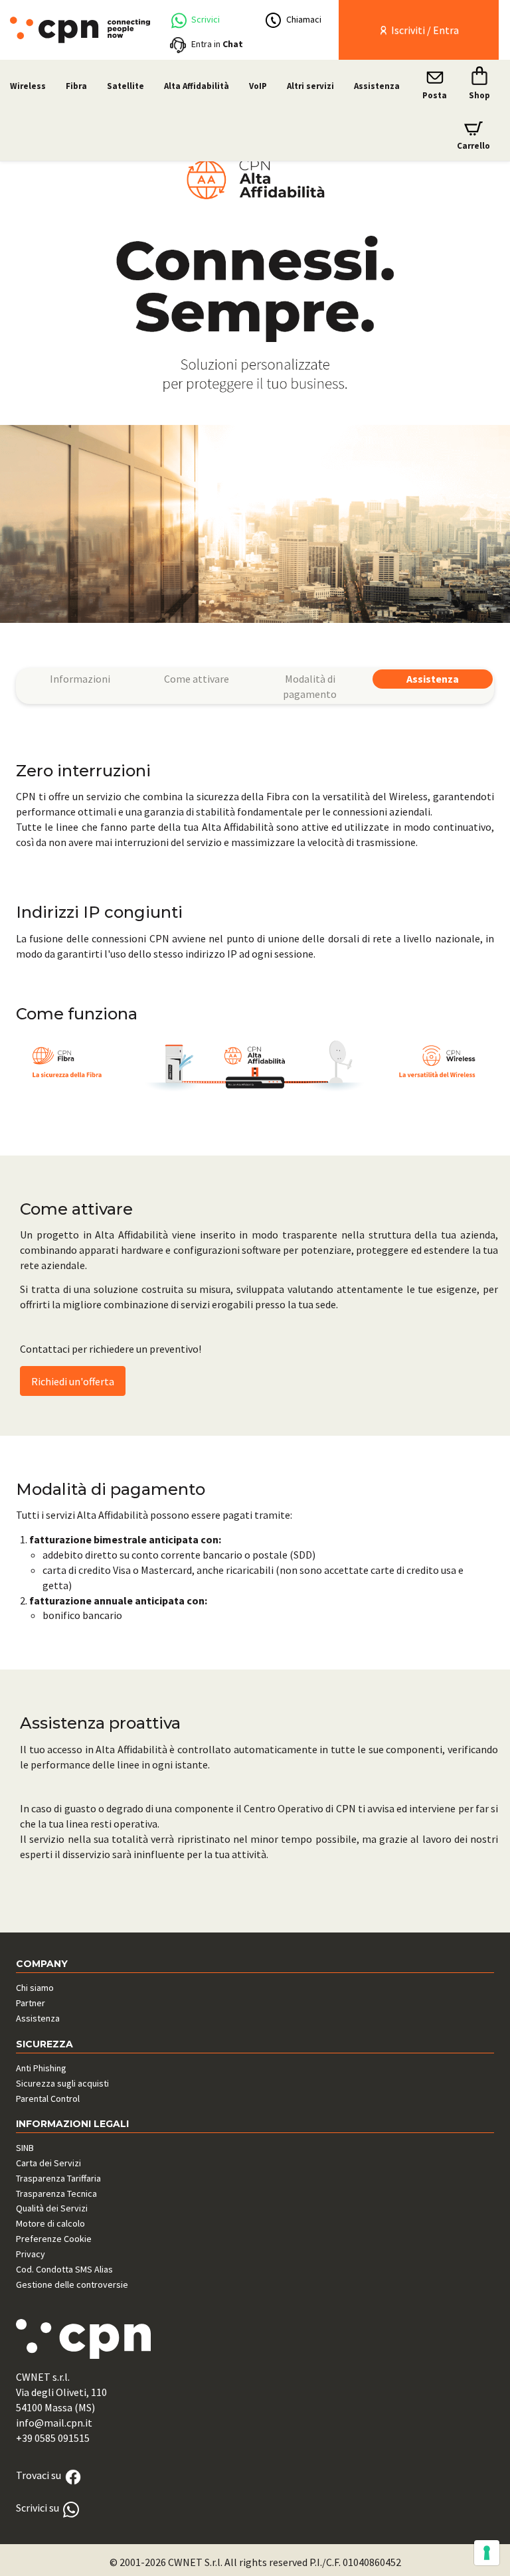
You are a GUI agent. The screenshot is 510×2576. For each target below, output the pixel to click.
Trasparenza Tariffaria (58, 2178)
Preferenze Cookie (54, 2239)
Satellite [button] (126, 86)
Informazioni (80, 679)
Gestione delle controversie (72, 2284)
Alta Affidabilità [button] (197, 86)
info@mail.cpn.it (54, 2423)
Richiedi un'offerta (73, 1381)
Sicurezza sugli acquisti (62, 2083)
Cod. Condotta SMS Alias (64, 2269)
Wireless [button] (28, 86)
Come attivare (197, 679)
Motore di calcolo (50, 2223)
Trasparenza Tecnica (56, 2193)
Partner (31, 2003)
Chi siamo (35, 1988)
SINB (25, 2148)
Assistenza (377, 86)
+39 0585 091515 (53, 2438)
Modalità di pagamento (310, 686)
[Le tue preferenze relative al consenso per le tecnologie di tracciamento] (487, 2553)
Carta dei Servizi (48, 2163)
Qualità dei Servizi (52, 2208)
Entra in (217, 44)
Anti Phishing (41, 2068)
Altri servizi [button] (310, 86)
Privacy (31, 2254)
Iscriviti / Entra (424, 30)
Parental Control (48, 2099)
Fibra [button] (76, 86)
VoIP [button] (258, 86)
